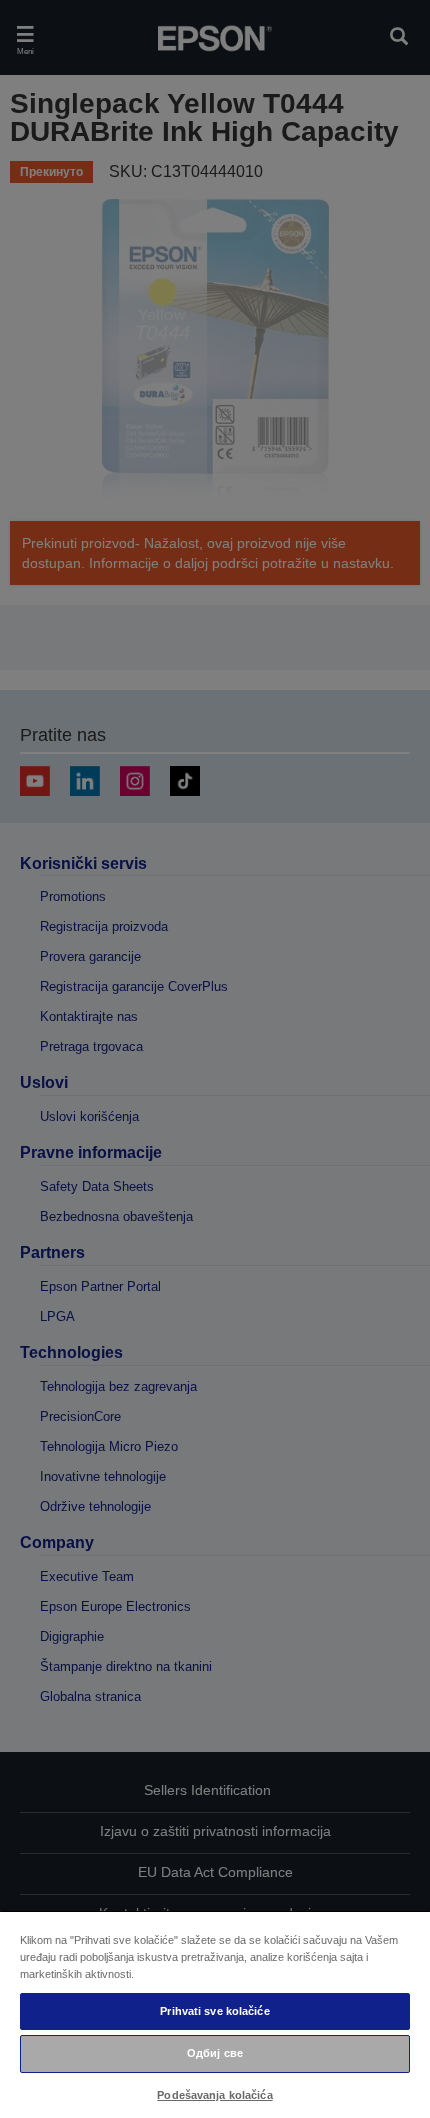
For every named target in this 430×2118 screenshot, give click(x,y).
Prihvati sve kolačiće (214, 2011)
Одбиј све (215, 2053)
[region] (215, 2014)
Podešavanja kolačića (214, 2095)
